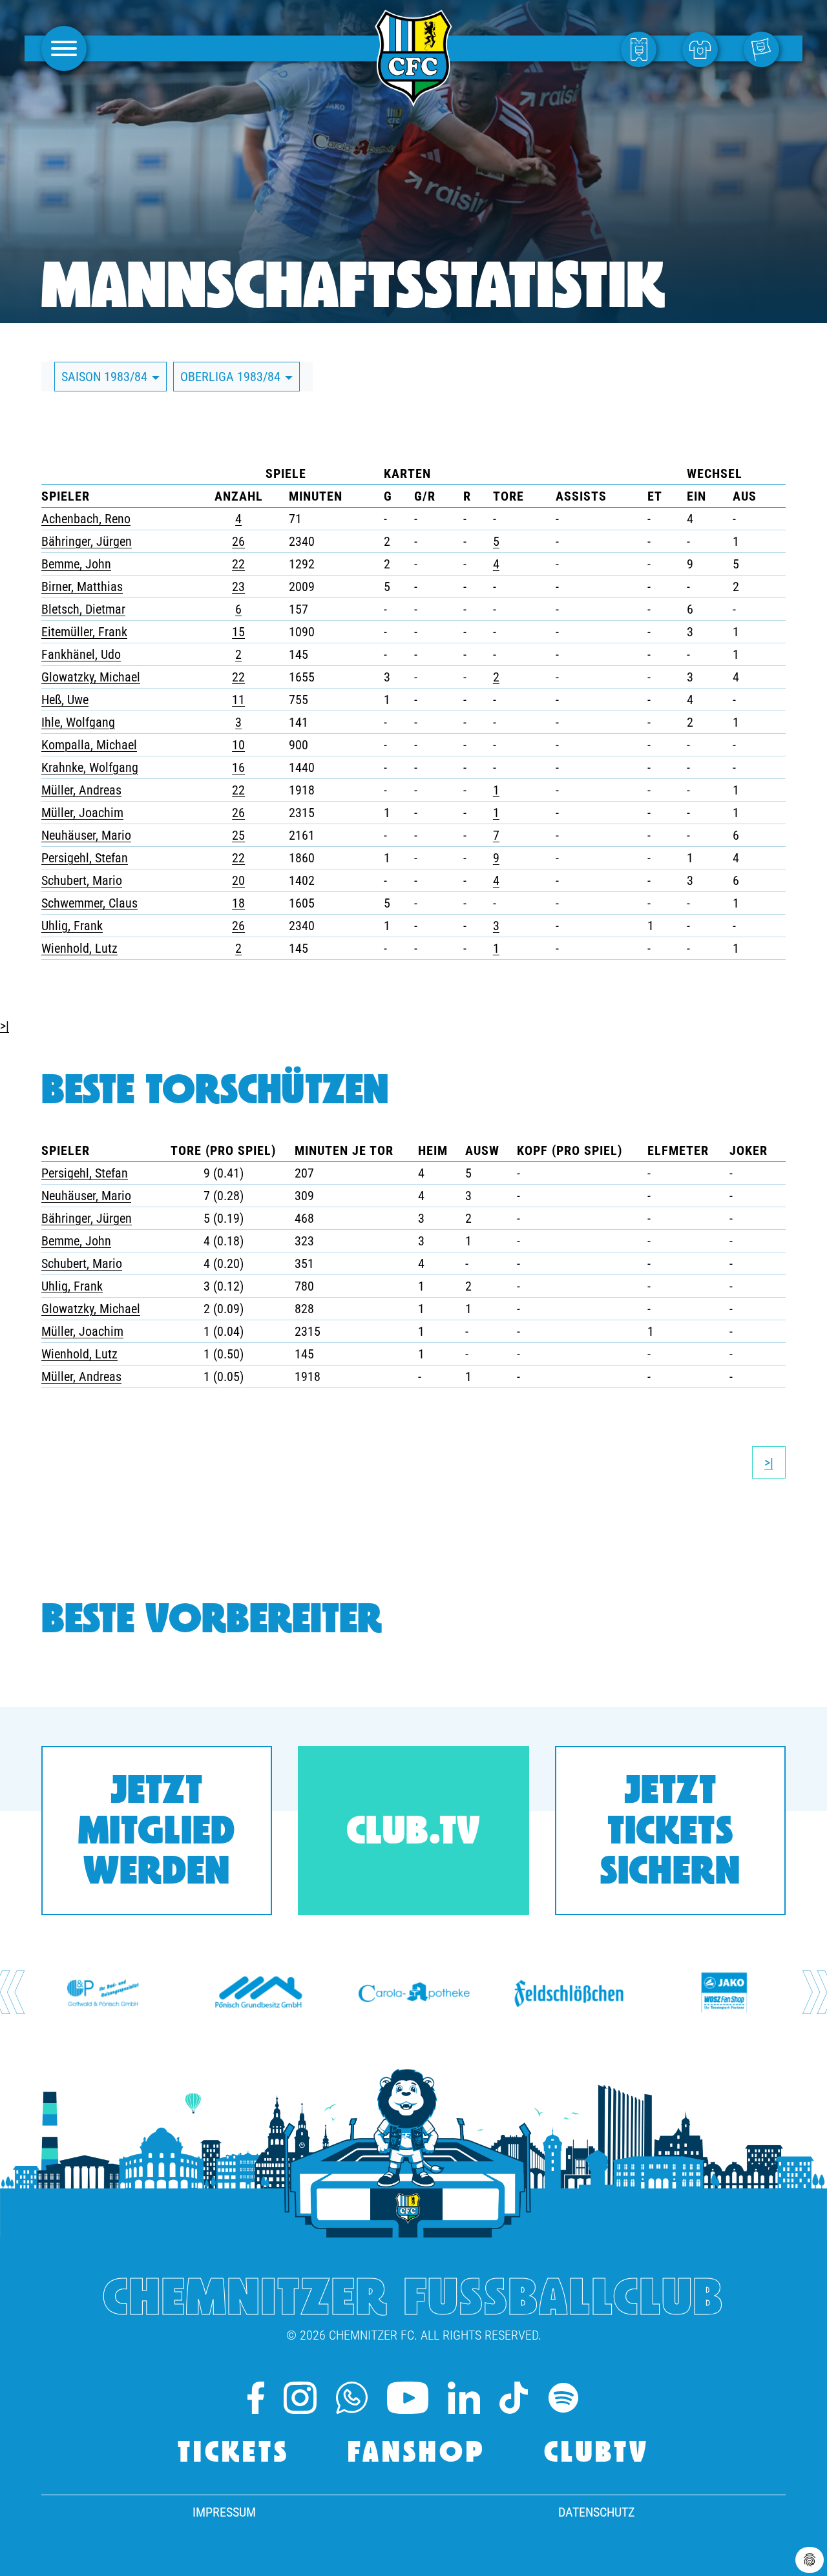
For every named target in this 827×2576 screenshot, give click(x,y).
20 (238, 880)
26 (238, 541)
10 (238, 745)
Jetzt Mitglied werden (157, 1833)
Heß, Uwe (65, 700)
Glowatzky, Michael (91, 677)
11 (238, 700)
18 (238, 903)
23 (238, 587)
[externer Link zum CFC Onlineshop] (703, 48)
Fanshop (417, 2454)
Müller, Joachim (82, 813)
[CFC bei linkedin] (464, 2398)
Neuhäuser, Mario (86, 835)
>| (5, 1026)
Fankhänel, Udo (81, 654)
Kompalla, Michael (89, 745)
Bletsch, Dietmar (83, 609)
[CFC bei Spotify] (563, 2398)
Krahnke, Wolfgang (90, 767)
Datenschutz (596, 2512)
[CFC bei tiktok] (513, 2398)
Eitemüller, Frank (84, 632)
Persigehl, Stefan (85, 858)
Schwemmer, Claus (89, 903)
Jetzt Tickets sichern (670, 1833)
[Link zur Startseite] (413, 99)
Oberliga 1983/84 (232, 377)
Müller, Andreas (81, 790)
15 (238, 632)
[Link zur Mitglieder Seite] (765, 48)
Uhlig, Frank (72, 926)
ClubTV (597, 2454)
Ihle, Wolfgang (78, 722)
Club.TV (413, 1833)
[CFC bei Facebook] (256, 2398)
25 (238, 835)
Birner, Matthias (82, 587)
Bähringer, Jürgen (87, 541)
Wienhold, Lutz (79, 948)
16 (238, 767)
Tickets (234, 2454)
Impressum (224, 2512)
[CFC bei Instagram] (300, 2398)
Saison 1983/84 (106, 377)
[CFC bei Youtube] (408, 2398)
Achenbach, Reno (86, 519)
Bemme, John (76, 564)
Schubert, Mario (82, 880)
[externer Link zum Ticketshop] (642, 48)
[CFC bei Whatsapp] (352, 2398)
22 (238, 564)
